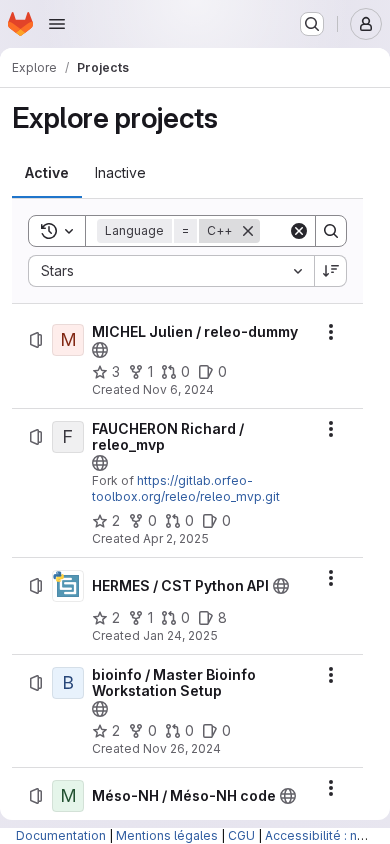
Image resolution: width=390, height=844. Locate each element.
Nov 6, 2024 (178, 389)
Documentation (61, 835)
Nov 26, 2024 (182, 748)
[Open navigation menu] (57, 24)
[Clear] (299, 231)
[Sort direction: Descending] (331, 271)
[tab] (47, 173)
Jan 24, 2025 (180, 635)
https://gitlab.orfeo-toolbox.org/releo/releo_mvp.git (186, 488)
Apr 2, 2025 (176, 538)
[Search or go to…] (312, 24)
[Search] (331, 231)
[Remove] (248, 231)
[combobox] (171, 271)
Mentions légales (167, 835)
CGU (241, 835)
